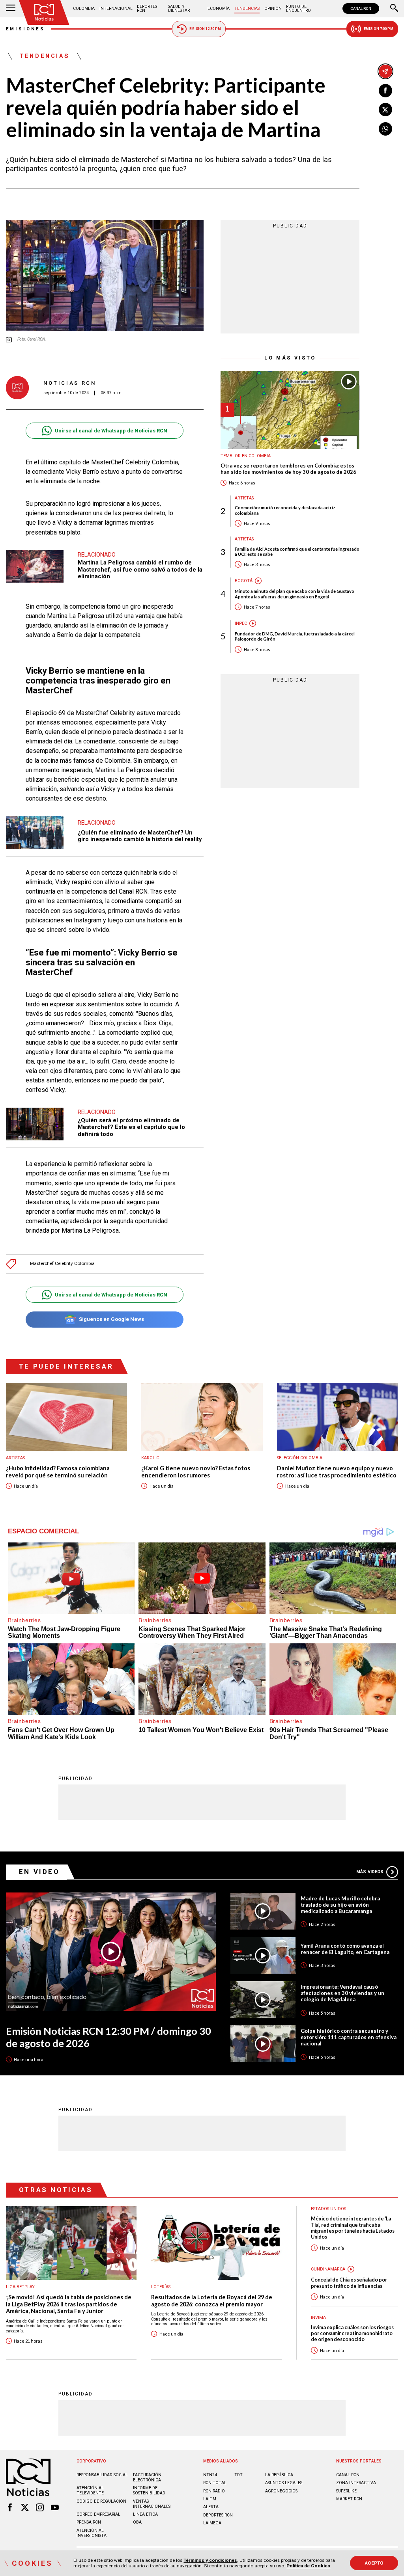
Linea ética (145, 2514)
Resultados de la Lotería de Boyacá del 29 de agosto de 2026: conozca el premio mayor (212, 2301)
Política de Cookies (308, 2566)
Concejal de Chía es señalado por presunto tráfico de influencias (349, 2283)
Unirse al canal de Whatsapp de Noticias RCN (111, 431)
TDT (238, 2475)
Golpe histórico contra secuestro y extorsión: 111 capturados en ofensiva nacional (349, 2037)
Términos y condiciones (210, 2560)
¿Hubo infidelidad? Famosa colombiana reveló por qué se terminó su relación (58, 1472)
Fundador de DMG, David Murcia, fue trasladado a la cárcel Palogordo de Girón (295, 636)
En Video (39, 1872)
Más (370, 1872)
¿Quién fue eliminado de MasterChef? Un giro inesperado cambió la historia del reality (140, 836)
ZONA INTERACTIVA (356, 2483)
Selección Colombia (300, 1458)
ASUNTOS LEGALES (284, 2483)
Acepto (374, 2563)
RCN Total (215, 2483)
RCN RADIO (214, 2491)
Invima (318, 2318)
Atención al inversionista (92, 2533)
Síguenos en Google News (111, 1319)
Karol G (150, 1458)
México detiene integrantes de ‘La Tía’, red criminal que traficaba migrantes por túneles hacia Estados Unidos (353, 2228)
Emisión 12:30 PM (205, 29)
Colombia (84, 8)
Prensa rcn (89, 2522)
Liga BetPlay (20, 2287)
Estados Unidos (328, 2209)
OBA (137, 2522)
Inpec (241, 623)
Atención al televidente (90, 2490)
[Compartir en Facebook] (385, 91)
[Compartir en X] (385, 110)
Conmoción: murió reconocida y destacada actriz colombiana (285, 510)
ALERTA (211, 2507)
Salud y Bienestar (179, 8)
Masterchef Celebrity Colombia (62, 1264)
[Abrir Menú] (11, 9)
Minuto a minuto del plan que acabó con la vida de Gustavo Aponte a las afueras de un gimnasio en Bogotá (295, 594)
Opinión (273, 8)
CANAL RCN (361, 8)
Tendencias (247, 8)
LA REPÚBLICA (279, 2475)
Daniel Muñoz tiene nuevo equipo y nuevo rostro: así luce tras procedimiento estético (337, 1472)
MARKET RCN (349, 2499)
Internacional (116, 8)
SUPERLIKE (346, 2491)
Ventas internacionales (152, 2504)
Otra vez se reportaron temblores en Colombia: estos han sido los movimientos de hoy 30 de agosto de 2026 (288, 469)
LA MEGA (212, 2523)
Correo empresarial (98, 2514)
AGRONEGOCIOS (281, 2491)
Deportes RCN (147, 8)
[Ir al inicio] (44, 12)
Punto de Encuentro (298, 8)
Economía (219, 8)
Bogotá (244, 581)
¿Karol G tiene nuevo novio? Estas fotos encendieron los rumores (196, 1472)
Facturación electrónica (147, 2477)
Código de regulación (101, 2501)
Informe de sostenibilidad (149, 2490)
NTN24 (210, 2475)
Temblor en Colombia (246, 456)
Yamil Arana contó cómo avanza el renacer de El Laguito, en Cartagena (345, 1949)
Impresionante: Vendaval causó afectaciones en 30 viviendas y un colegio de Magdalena (342, 1993)
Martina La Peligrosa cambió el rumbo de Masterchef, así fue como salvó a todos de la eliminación (140, 569)
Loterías (161, 2287)
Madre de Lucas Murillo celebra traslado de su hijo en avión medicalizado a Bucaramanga (340, 1905)
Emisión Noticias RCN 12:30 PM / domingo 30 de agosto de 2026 (108, 2037)
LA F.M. (210, 2499)
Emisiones (26, 29)
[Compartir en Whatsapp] (385, 129)
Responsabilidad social (102, 2475)
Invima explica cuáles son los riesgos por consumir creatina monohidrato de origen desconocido (352, 2334)
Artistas (244, 498)
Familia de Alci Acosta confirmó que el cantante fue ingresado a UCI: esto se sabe (297, 551)
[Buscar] (394, 9)
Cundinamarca (328, 2269)
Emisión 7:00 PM (379, 29)
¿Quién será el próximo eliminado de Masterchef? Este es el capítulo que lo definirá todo (131, 1127)
